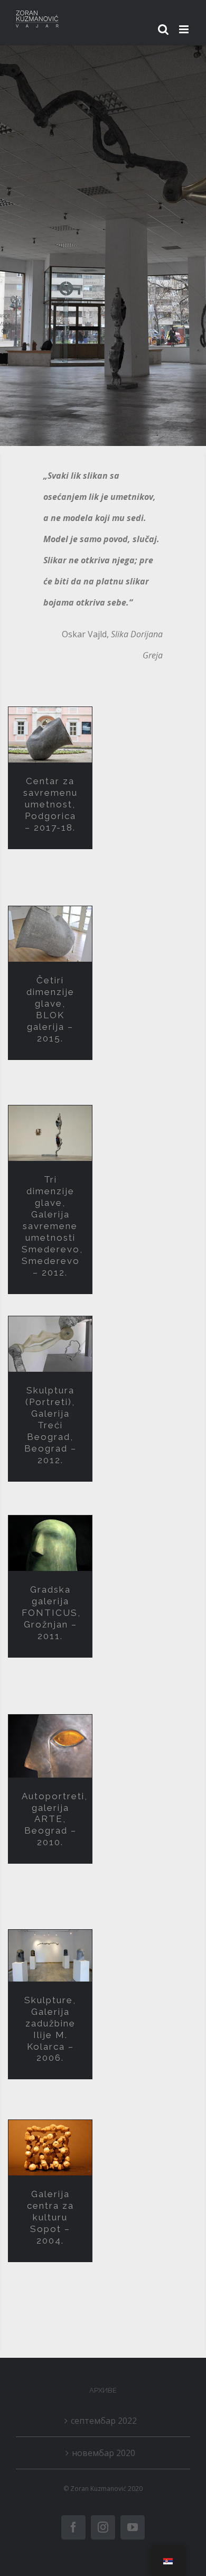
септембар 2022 (104, 2421)
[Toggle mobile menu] (185, 29)
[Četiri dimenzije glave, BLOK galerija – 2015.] (50, 934)
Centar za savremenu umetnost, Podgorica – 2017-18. (50, 804)
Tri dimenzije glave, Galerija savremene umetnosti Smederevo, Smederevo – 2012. (52, 1226)
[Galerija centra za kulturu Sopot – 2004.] (50, 2148)
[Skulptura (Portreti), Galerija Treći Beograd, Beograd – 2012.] (50, 1344)
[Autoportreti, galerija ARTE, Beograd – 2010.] (50, 1746)
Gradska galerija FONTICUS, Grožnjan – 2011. (51, 1613)
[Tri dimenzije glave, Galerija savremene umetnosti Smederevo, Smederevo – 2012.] (50, 1133)
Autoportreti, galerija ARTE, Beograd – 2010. (55, 1819)
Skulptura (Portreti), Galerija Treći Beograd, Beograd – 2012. (50, 1425)
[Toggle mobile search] (163, 29)
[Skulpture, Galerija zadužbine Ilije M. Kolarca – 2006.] (50, 1955)
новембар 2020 (104, 2453)
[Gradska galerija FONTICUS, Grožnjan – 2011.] (50, 1543)
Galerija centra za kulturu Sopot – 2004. (50, 2217)
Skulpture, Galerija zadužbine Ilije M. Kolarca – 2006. (50, 2029)
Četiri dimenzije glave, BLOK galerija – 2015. (50, 1009)
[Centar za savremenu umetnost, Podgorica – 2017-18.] (50, 735)
